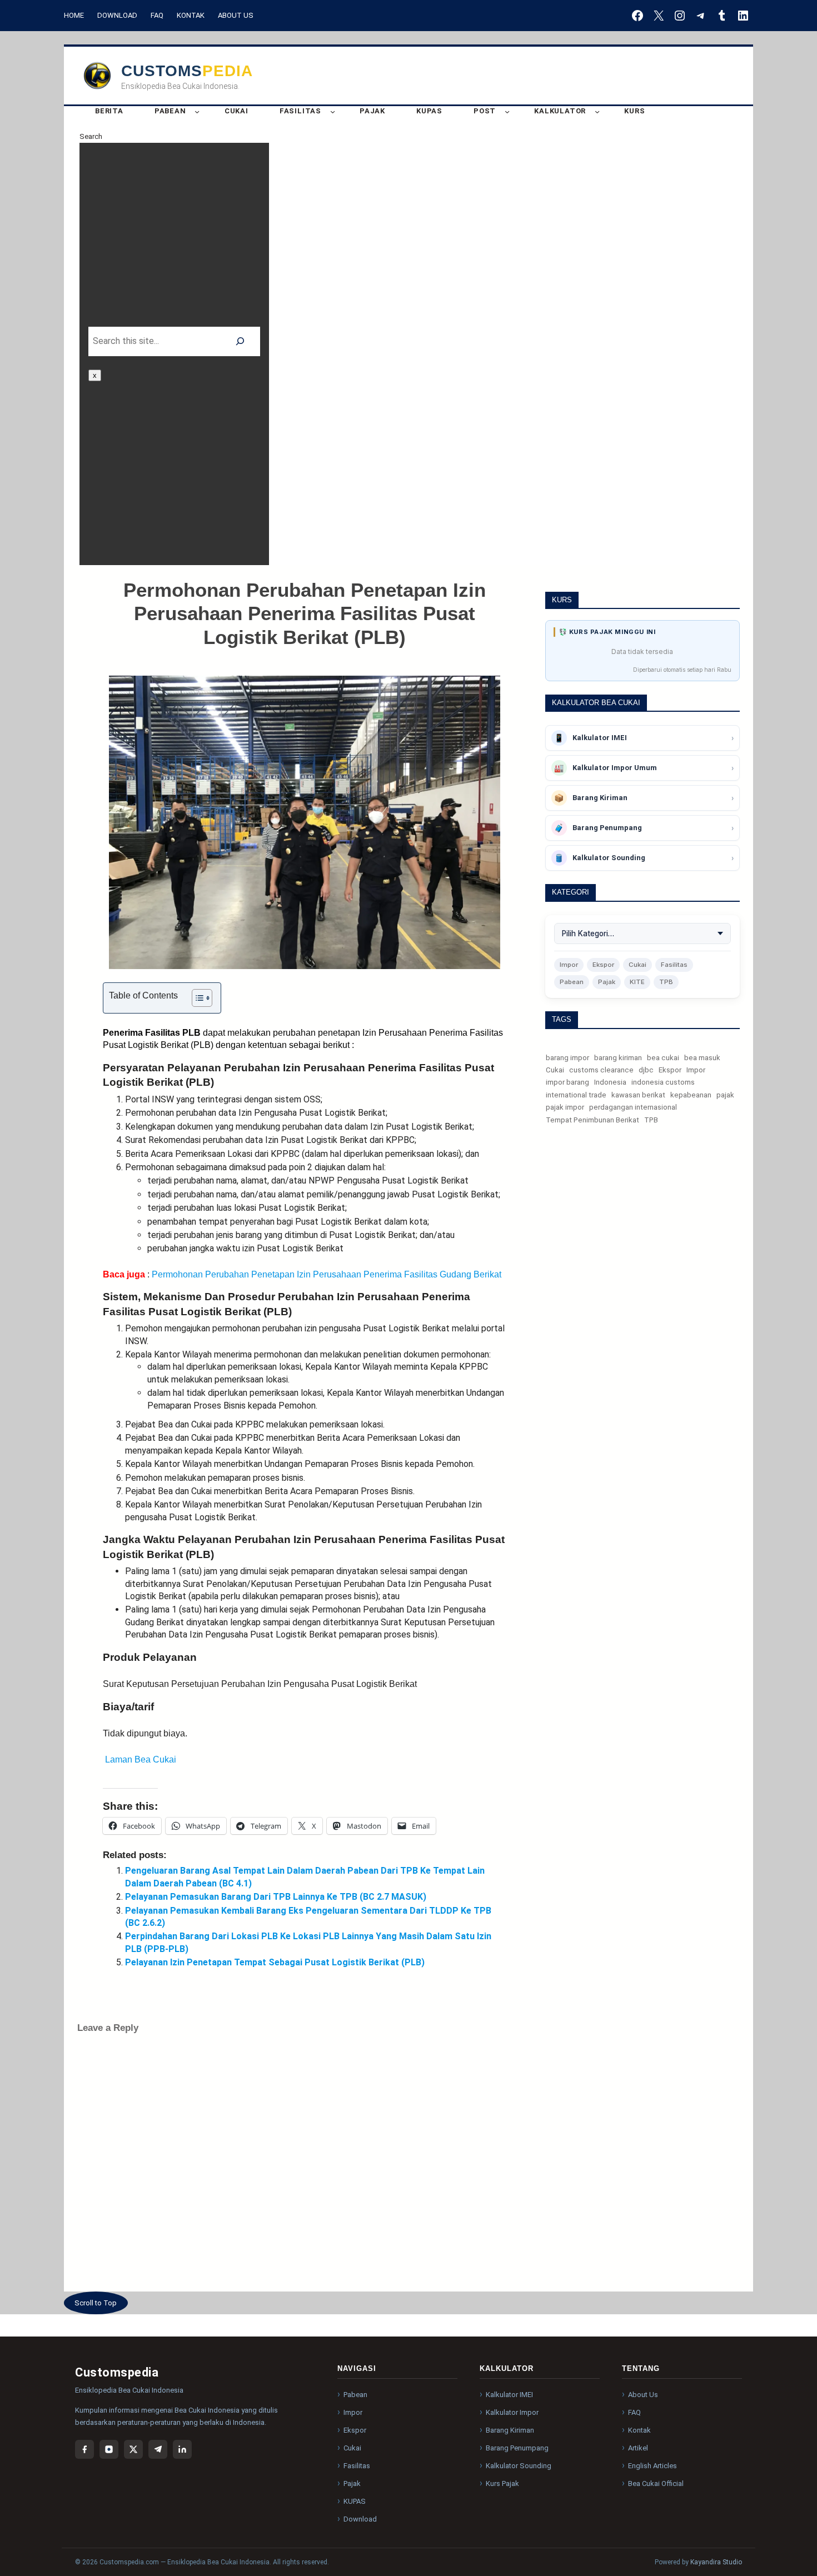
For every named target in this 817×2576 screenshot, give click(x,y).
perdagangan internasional (633, 1108)
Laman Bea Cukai (140, 1759)
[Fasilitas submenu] (333, 111)
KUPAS (355, 2501)
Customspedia (187, 71)
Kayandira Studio (716, 2562)
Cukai (637, 965)
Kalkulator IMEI (509, 2395)
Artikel (638, 2448)
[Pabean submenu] (197, 111)
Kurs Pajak (502, 2483)
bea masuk (702, 1058)
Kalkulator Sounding (519, 2466)
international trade (576, 1095)
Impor (569, 965)
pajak (725, 1095)
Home (74, 15)
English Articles (652, 2466)
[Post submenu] (507, 111)
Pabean (572, 982)
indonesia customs (663, 1083)
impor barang (567, 1083)
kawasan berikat (638, 1095)
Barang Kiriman (510, 2430)
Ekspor (603, 965)
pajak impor (565, 1108)
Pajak (607, 982)
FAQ (157, 15)
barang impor (567, 1058)
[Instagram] (109, 2449)
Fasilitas (674, 965)
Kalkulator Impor (512, 2412)
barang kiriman (618, 1058)
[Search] (240, 341)
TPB (666, 982)
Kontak (191, 15)
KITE (637, 982)
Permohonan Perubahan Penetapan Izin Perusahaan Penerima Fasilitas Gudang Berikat (327, 1274)
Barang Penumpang (517, 2448)
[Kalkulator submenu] (597, 111)
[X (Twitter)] (133, 2449)
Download (117, 15)
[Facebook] (84, 2449)
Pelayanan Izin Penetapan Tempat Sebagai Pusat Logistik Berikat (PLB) (275, 1962)
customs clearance (601, 1070)
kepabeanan (691, 1095)
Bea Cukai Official (656, 2483)
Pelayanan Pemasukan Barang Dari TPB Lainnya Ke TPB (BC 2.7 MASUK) (276, 1897)
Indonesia (610, 1083)
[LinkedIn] (182, 2449)
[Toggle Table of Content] (196, 998)
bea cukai (663, 1058)
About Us (236, 15)
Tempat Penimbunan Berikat (592, 1120)
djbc (646, 1070)
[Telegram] (158, 2449)
